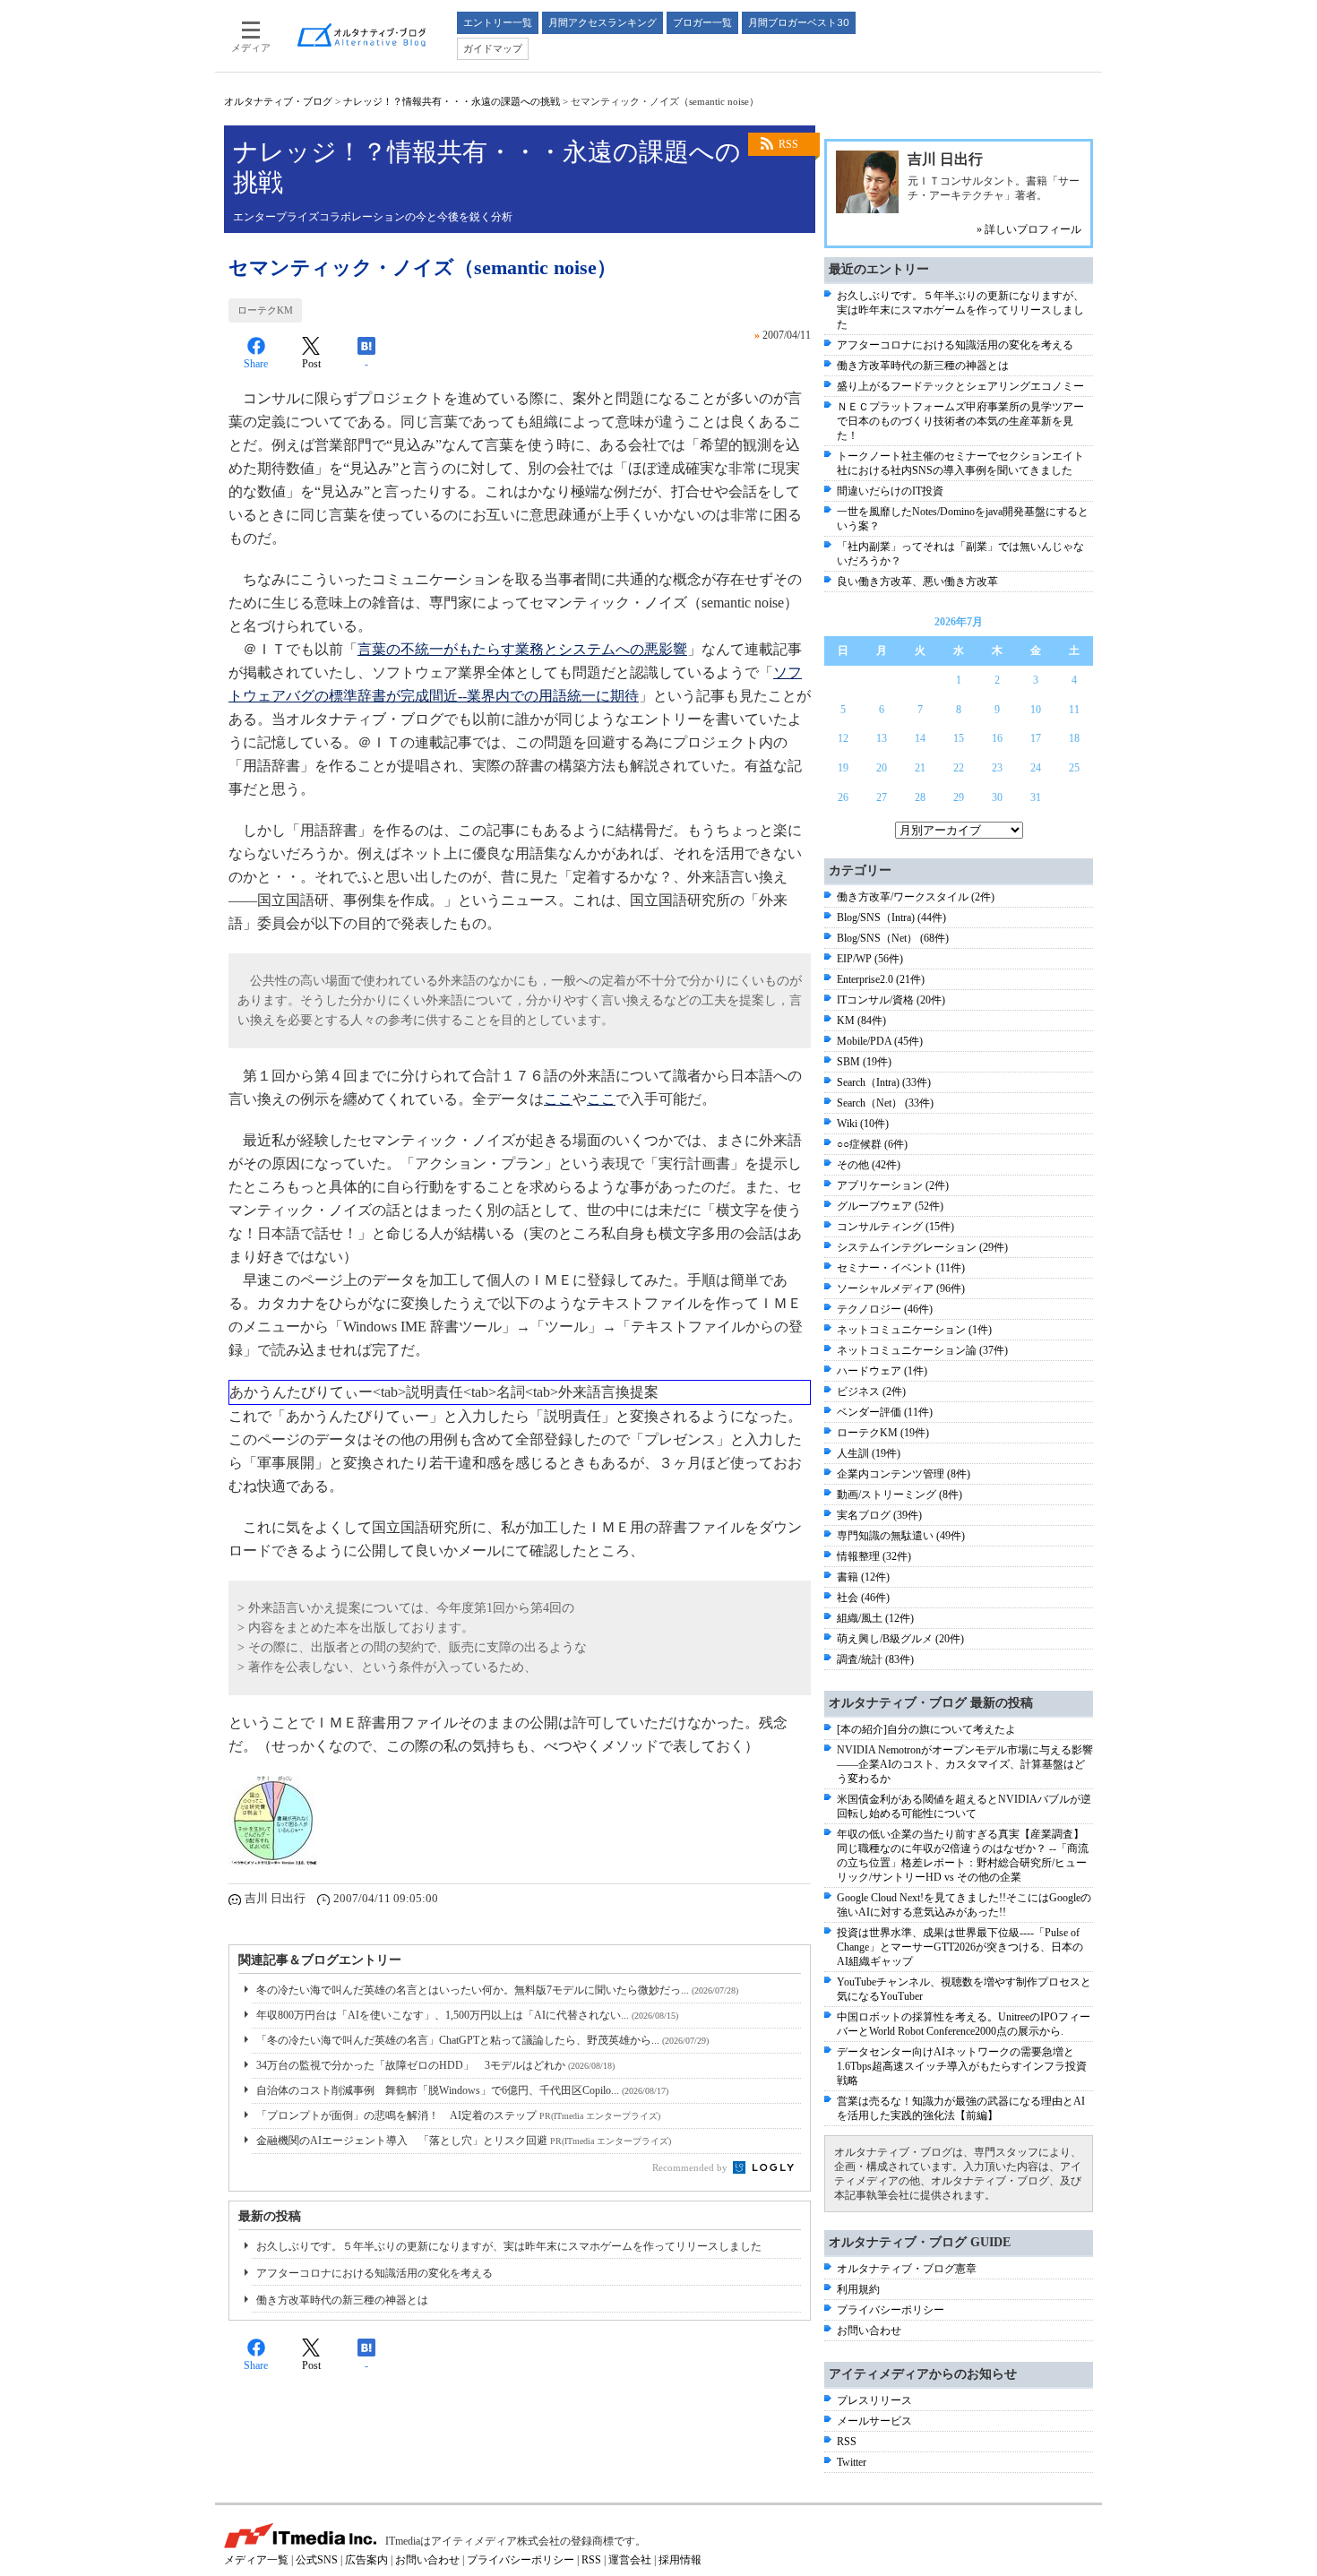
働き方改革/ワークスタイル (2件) (916, 897)
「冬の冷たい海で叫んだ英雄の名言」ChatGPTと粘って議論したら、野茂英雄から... (482, 2040)
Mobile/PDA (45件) (880, 1041)
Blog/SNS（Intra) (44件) (891, 918)
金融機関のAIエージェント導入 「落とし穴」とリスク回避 (464, 2141)
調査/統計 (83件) (875, 1659)
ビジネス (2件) (871, 1391)
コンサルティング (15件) (895, 1227)
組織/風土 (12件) (875, 1618)
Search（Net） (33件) (885, 1103)
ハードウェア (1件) (882, 1371)
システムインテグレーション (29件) (922, 1247)
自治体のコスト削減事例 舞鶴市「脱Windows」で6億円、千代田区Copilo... (462, 2090)
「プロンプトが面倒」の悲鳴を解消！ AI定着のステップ (458, 2115)
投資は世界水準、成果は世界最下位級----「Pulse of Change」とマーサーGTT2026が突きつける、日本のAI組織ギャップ (960, 1947)
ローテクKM (265, 310)
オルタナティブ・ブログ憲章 (907, 2269)
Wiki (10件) (863, 1124)
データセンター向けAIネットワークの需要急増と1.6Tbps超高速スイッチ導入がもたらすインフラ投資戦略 (962, 2066)
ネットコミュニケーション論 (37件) (922, 1350)
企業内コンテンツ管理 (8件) (904, 1474)
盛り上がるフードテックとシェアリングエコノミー (960, 386)
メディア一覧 (256, 2560)
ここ (558, 1099)
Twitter (852, 2462)
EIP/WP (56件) (870, 959)
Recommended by (691, 2167)
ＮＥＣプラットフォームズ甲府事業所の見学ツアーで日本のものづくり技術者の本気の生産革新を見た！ (960, 421)
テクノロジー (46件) (885, 1309)
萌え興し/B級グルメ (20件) (900, 1639)
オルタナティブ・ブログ (278, 101)
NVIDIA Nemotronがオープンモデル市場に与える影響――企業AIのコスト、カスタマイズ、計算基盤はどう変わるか (965, 1764)
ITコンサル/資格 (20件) (891, 1000)
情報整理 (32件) (874, 1556)
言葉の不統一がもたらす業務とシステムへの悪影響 (522, 649)
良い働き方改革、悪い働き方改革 (917, 582)
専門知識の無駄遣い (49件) (901, 1536)
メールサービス (874, 2421)
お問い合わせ (869, 2330)
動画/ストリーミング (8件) (900, 1495)
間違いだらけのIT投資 (890, 491)
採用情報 (680, 2560)
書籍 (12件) (863, 1577)
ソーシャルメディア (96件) (901, 1288)
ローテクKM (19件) (883, 1433)
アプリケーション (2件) (893, 1185)
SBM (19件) (864, 1062)
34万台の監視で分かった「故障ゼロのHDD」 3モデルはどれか (435, 2065)
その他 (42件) (869, 1165)
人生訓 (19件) (869, 1453)
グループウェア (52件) (890, 1206)
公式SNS (317, 2560)
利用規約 (858, 2289)
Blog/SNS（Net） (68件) (893, 938)
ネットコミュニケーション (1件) (914, 1330)
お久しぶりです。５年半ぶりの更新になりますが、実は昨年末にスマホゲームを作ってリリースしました (509, 2246)
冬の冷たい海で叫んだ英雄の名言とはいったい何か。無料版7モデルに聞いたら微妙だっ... (497, 1990)
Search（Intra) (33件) (884, 1082)
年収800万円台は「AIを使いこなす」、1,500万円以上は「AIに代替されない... (467, 2015)
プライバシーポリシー (891, 2310)
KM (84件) (861, 1021)
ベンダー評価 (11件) (885, 1412)
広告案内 (366, 2560)
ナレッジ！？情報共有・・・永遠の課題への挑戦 (452, 101)
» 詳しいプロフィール (1029, 229)
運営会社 (630, 2560)
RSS (788, 144)
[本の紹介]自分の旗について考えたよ (926, 1729)
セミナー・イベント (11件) (901, 1268)
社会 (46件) (863, 1598)
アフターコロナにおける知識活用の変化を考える (374, 2273)
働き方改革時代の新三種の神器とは (342, 2300)
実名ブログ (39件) (879, 1515)
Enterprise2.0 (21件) (881, 979)
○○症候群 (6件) (872, 1144)
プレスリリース (874, 2400)
